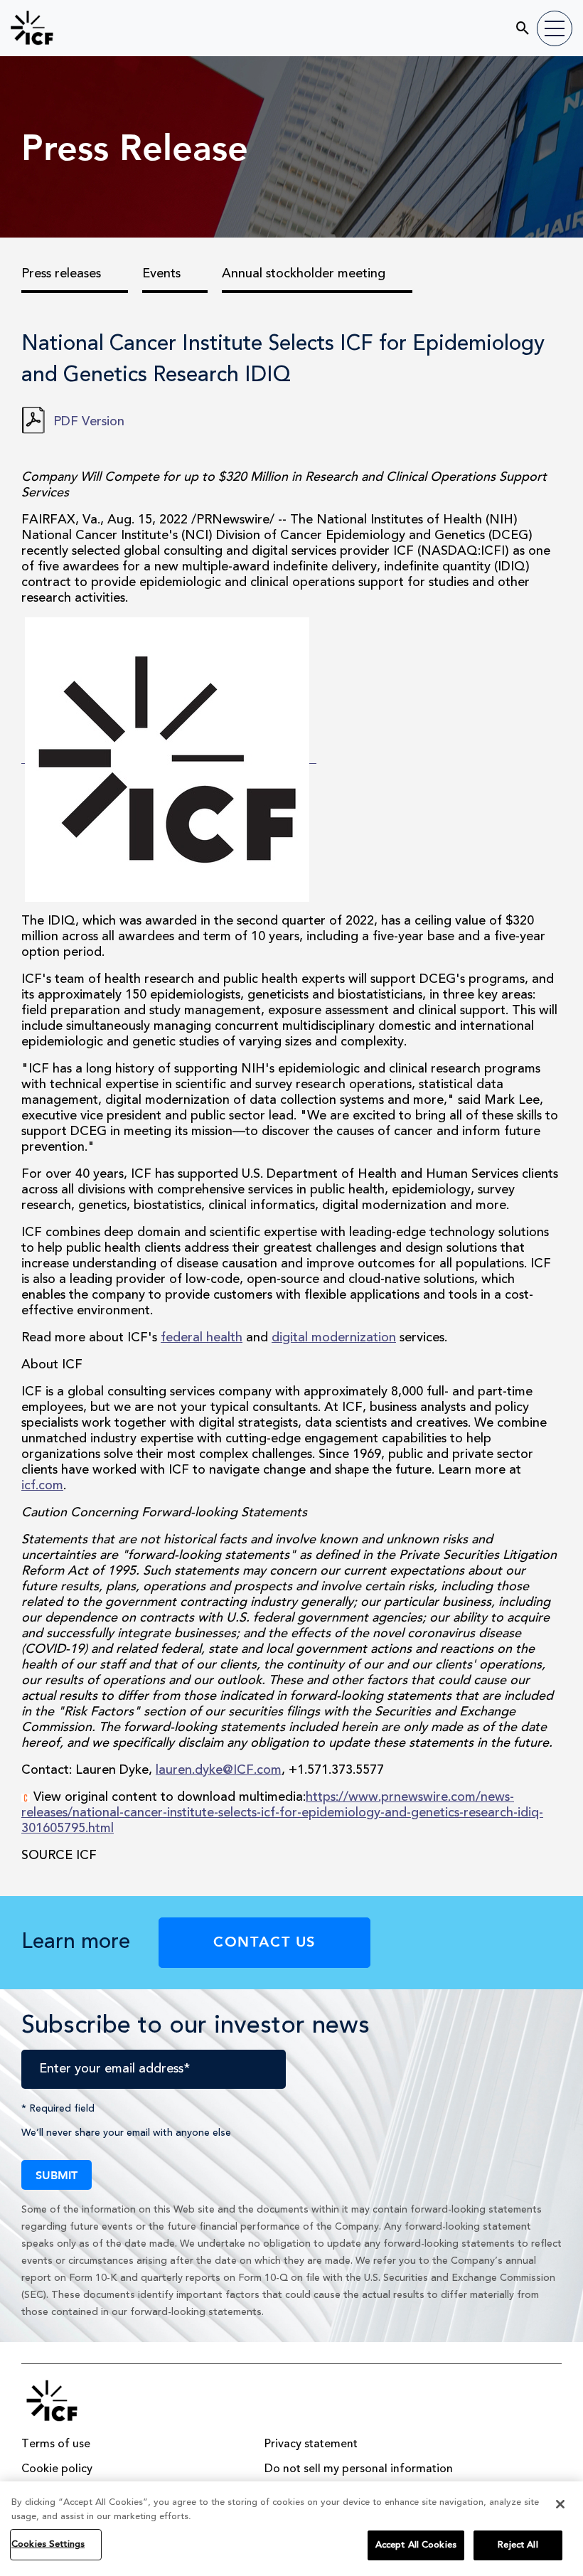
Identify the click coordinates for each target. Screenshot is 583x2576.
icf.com (42, 1486)
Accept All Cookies (416, 2545)
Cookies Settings (48, 2544)
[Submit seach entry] (514, 23)
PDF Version (89, 422)
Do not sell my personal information (359, 2469)
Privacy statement (311, 2444)
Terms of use (56, 2444)
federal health (202, 1338)
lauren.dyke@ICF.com (219, 1770)
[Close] (560, 2504)
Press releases (61, 274)
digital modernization (334, 1338)
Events (161, 274)
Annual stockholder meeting (304, 274)
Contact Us (264, 1941)
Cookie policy (57, 2469)
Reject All (518, 2545)
